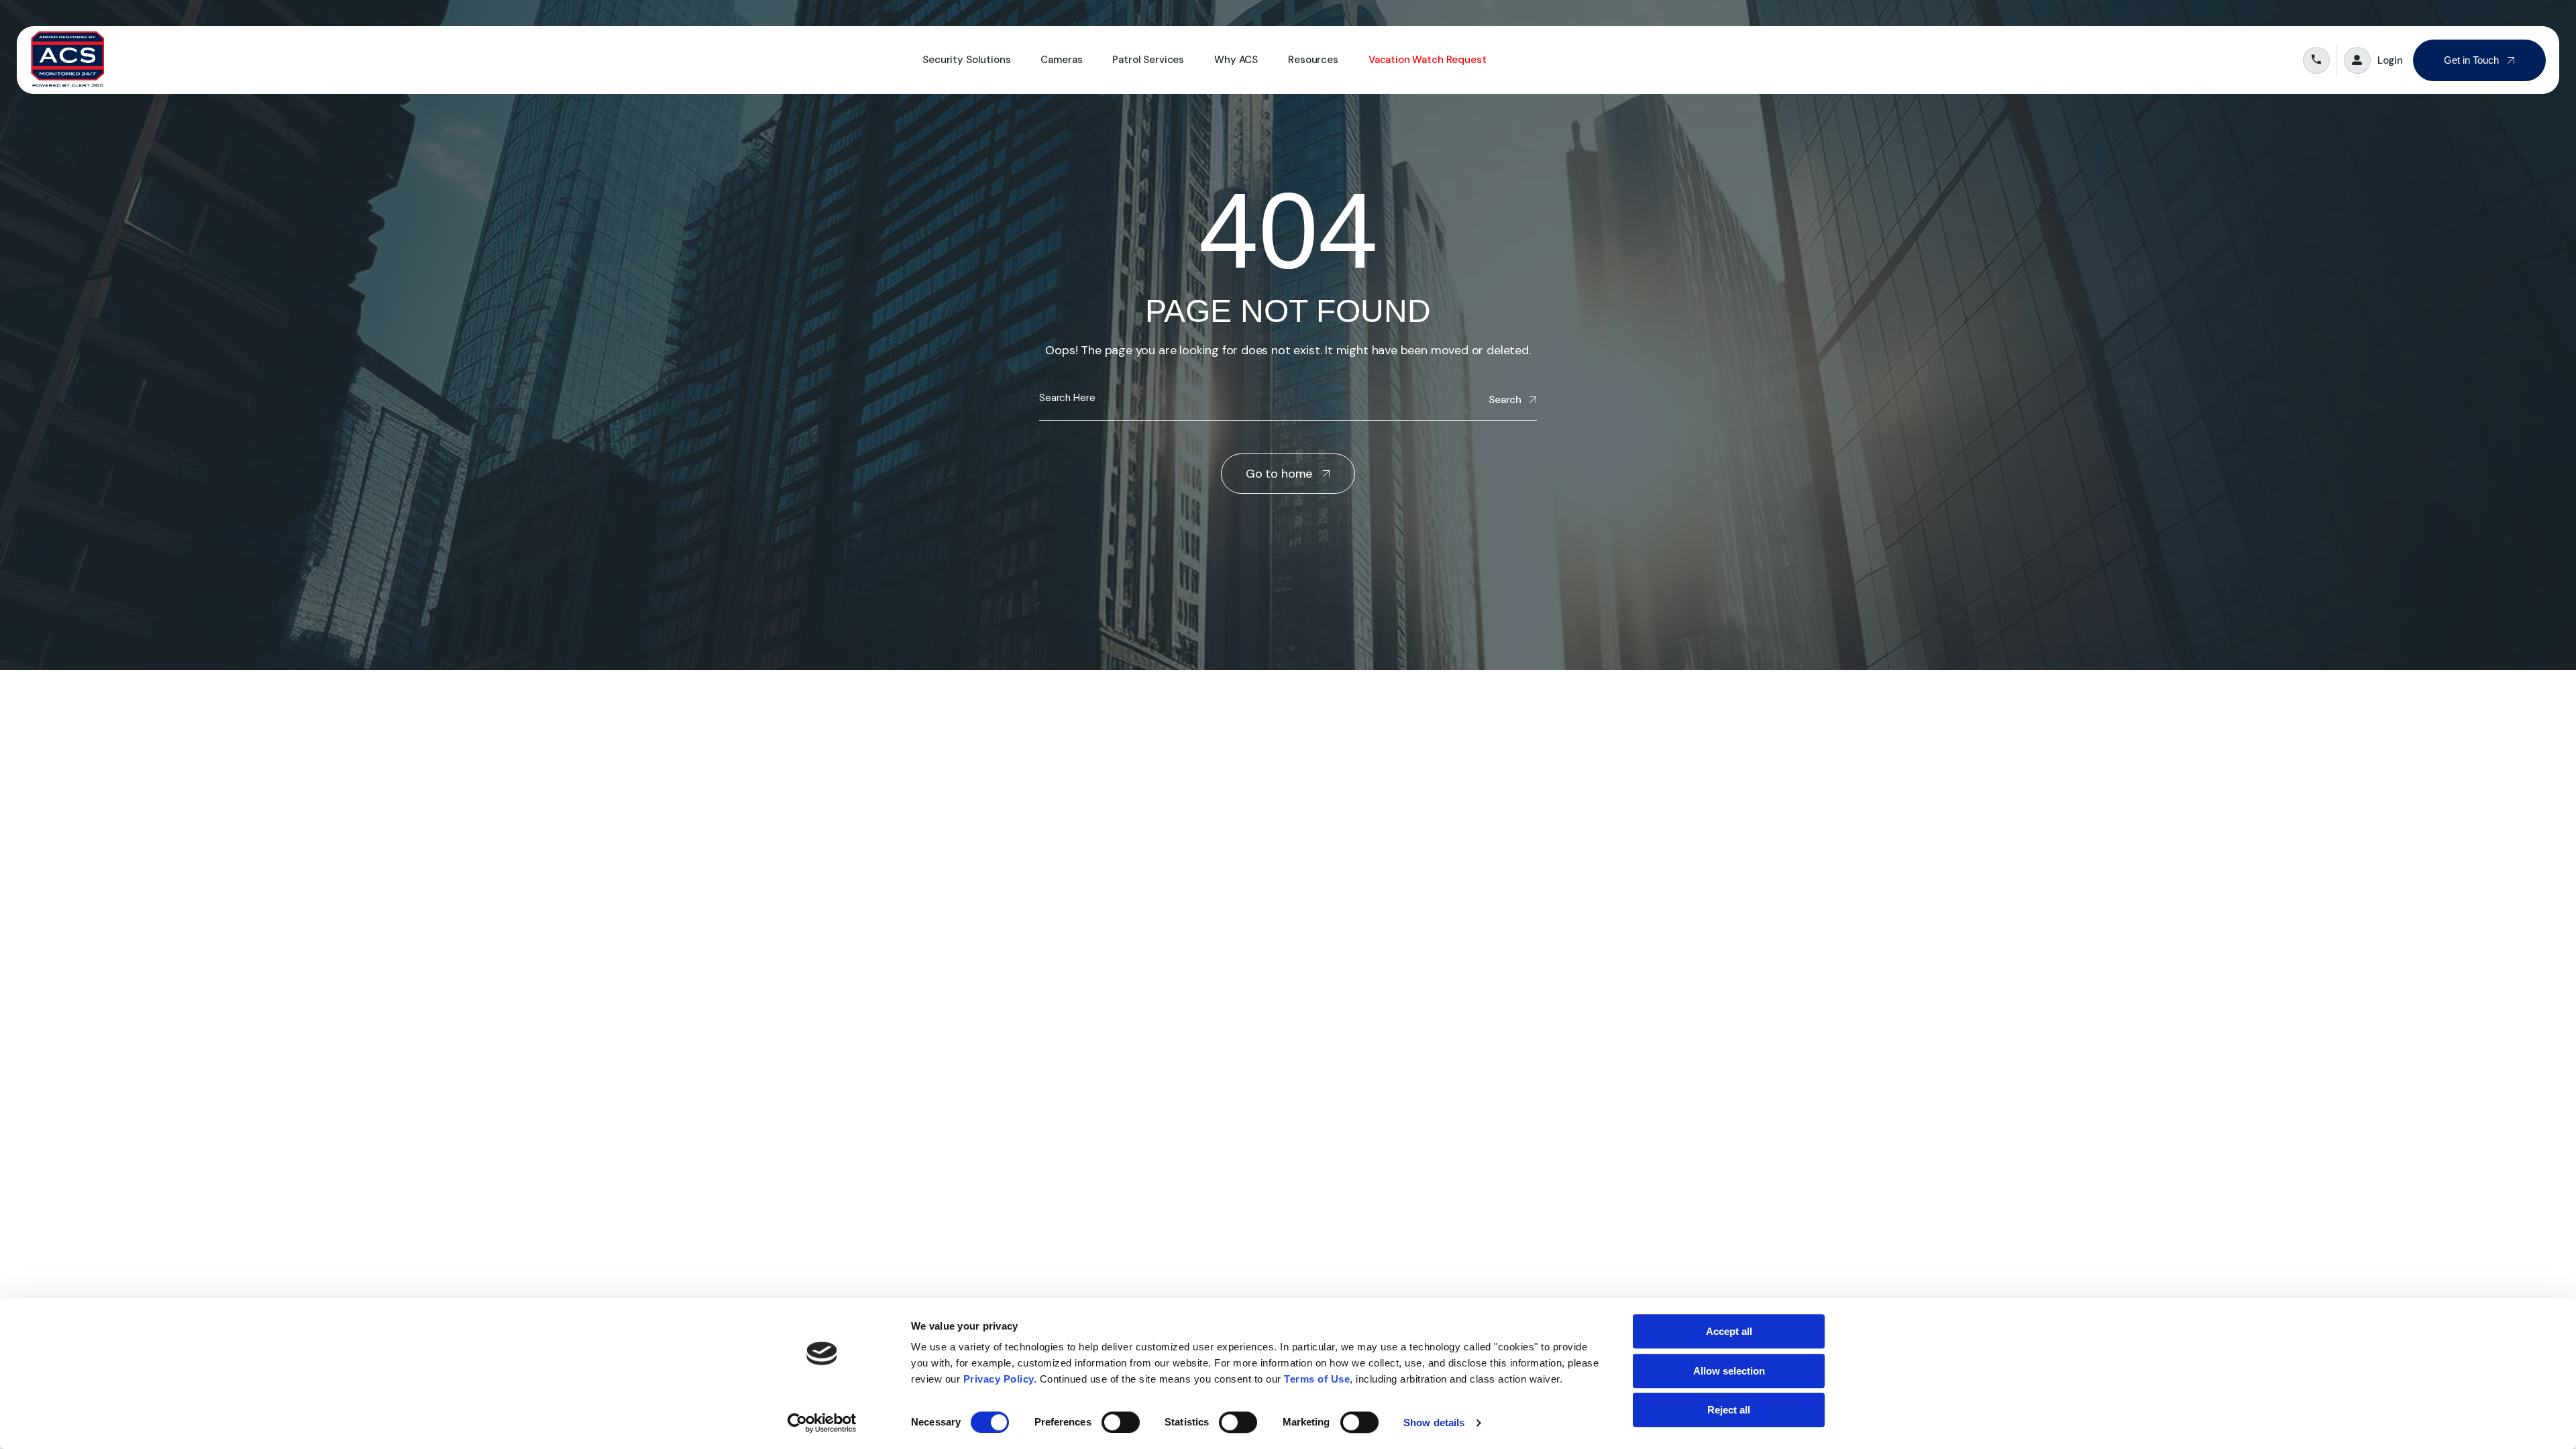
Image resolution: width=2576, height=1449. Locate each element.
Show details (1434, 1423)
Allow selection (1729, 1371)
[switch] (1121, 1422)
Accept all (1729, 1331)
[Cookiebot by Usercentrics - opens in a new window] (822, 1423)
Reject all (1729, 1410)
